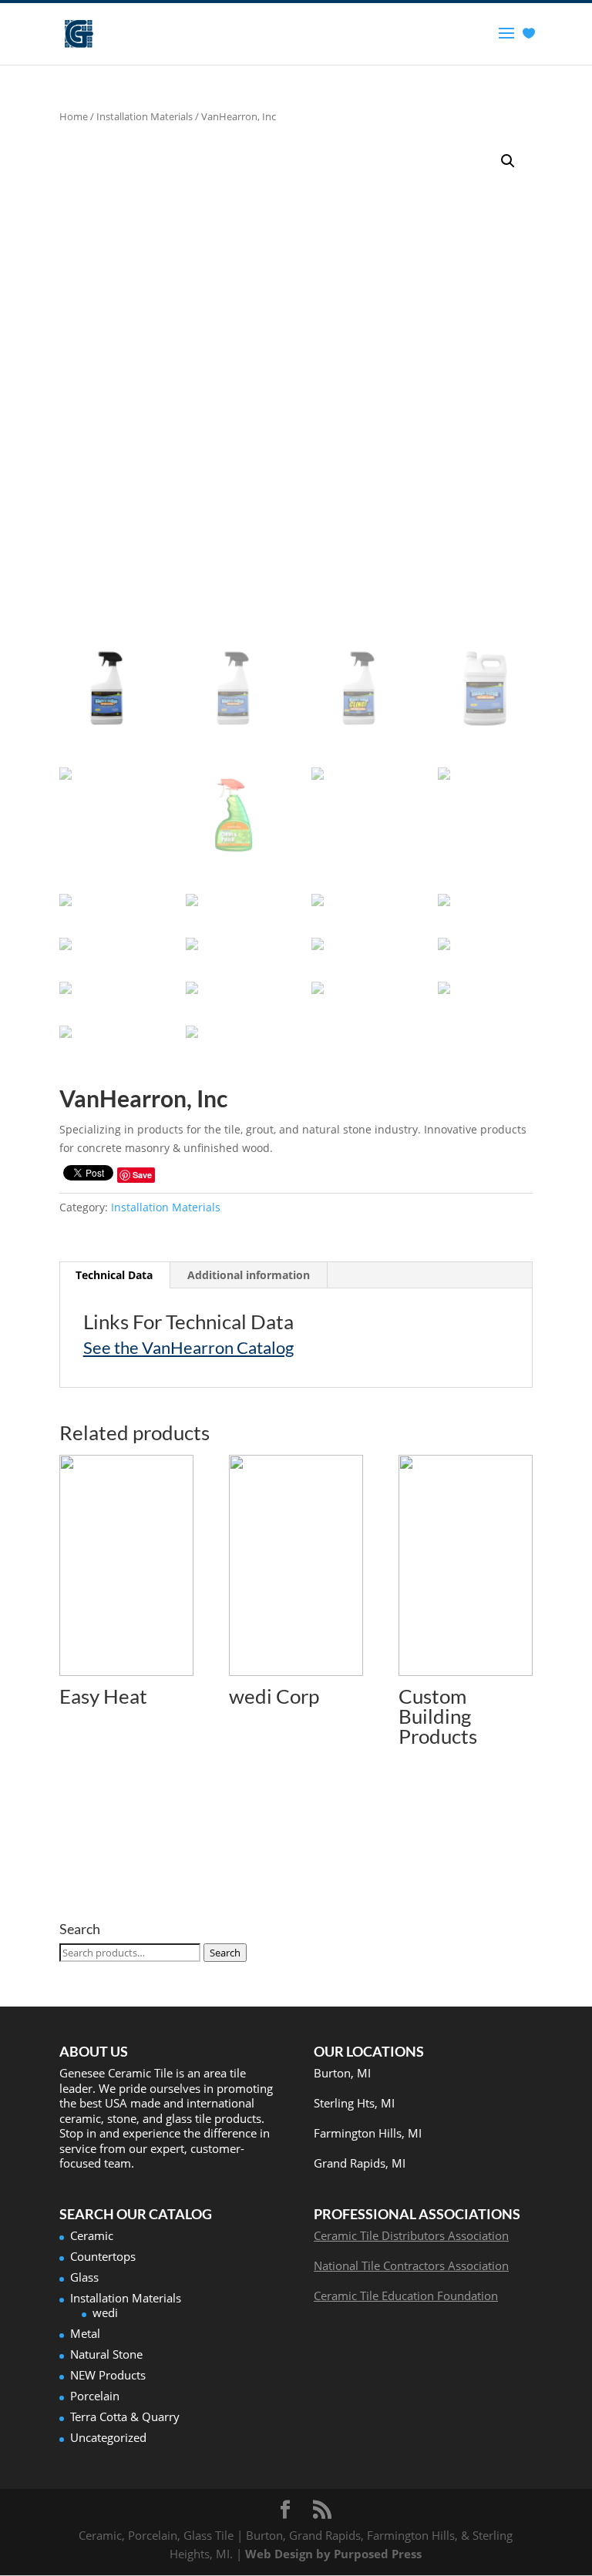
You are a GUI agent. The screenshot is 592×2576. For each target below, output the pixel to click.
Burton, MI (342, 2073)
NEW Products (108, 2375)
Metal (85, 2333)
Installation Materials (145, 116)
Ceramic (92, 2235)
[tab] (114, 1275)
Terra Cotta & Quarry (125, 2416)
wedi (105, 2312)
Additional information (249, 1275)
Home (74, 116)
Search (225, 1953)
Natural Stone (106, 2354)
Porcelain (95, 2396)
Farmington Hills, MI (368, 2133)
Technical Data (114, 1275)
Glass (84, 2277)
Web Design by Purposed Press (333, 2554)
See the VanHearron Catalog (188, 1347)
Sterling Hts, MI (354, 2103)
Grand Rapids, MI (360, 2163)
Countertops (103, 2256)
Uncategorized (108, 2437)
